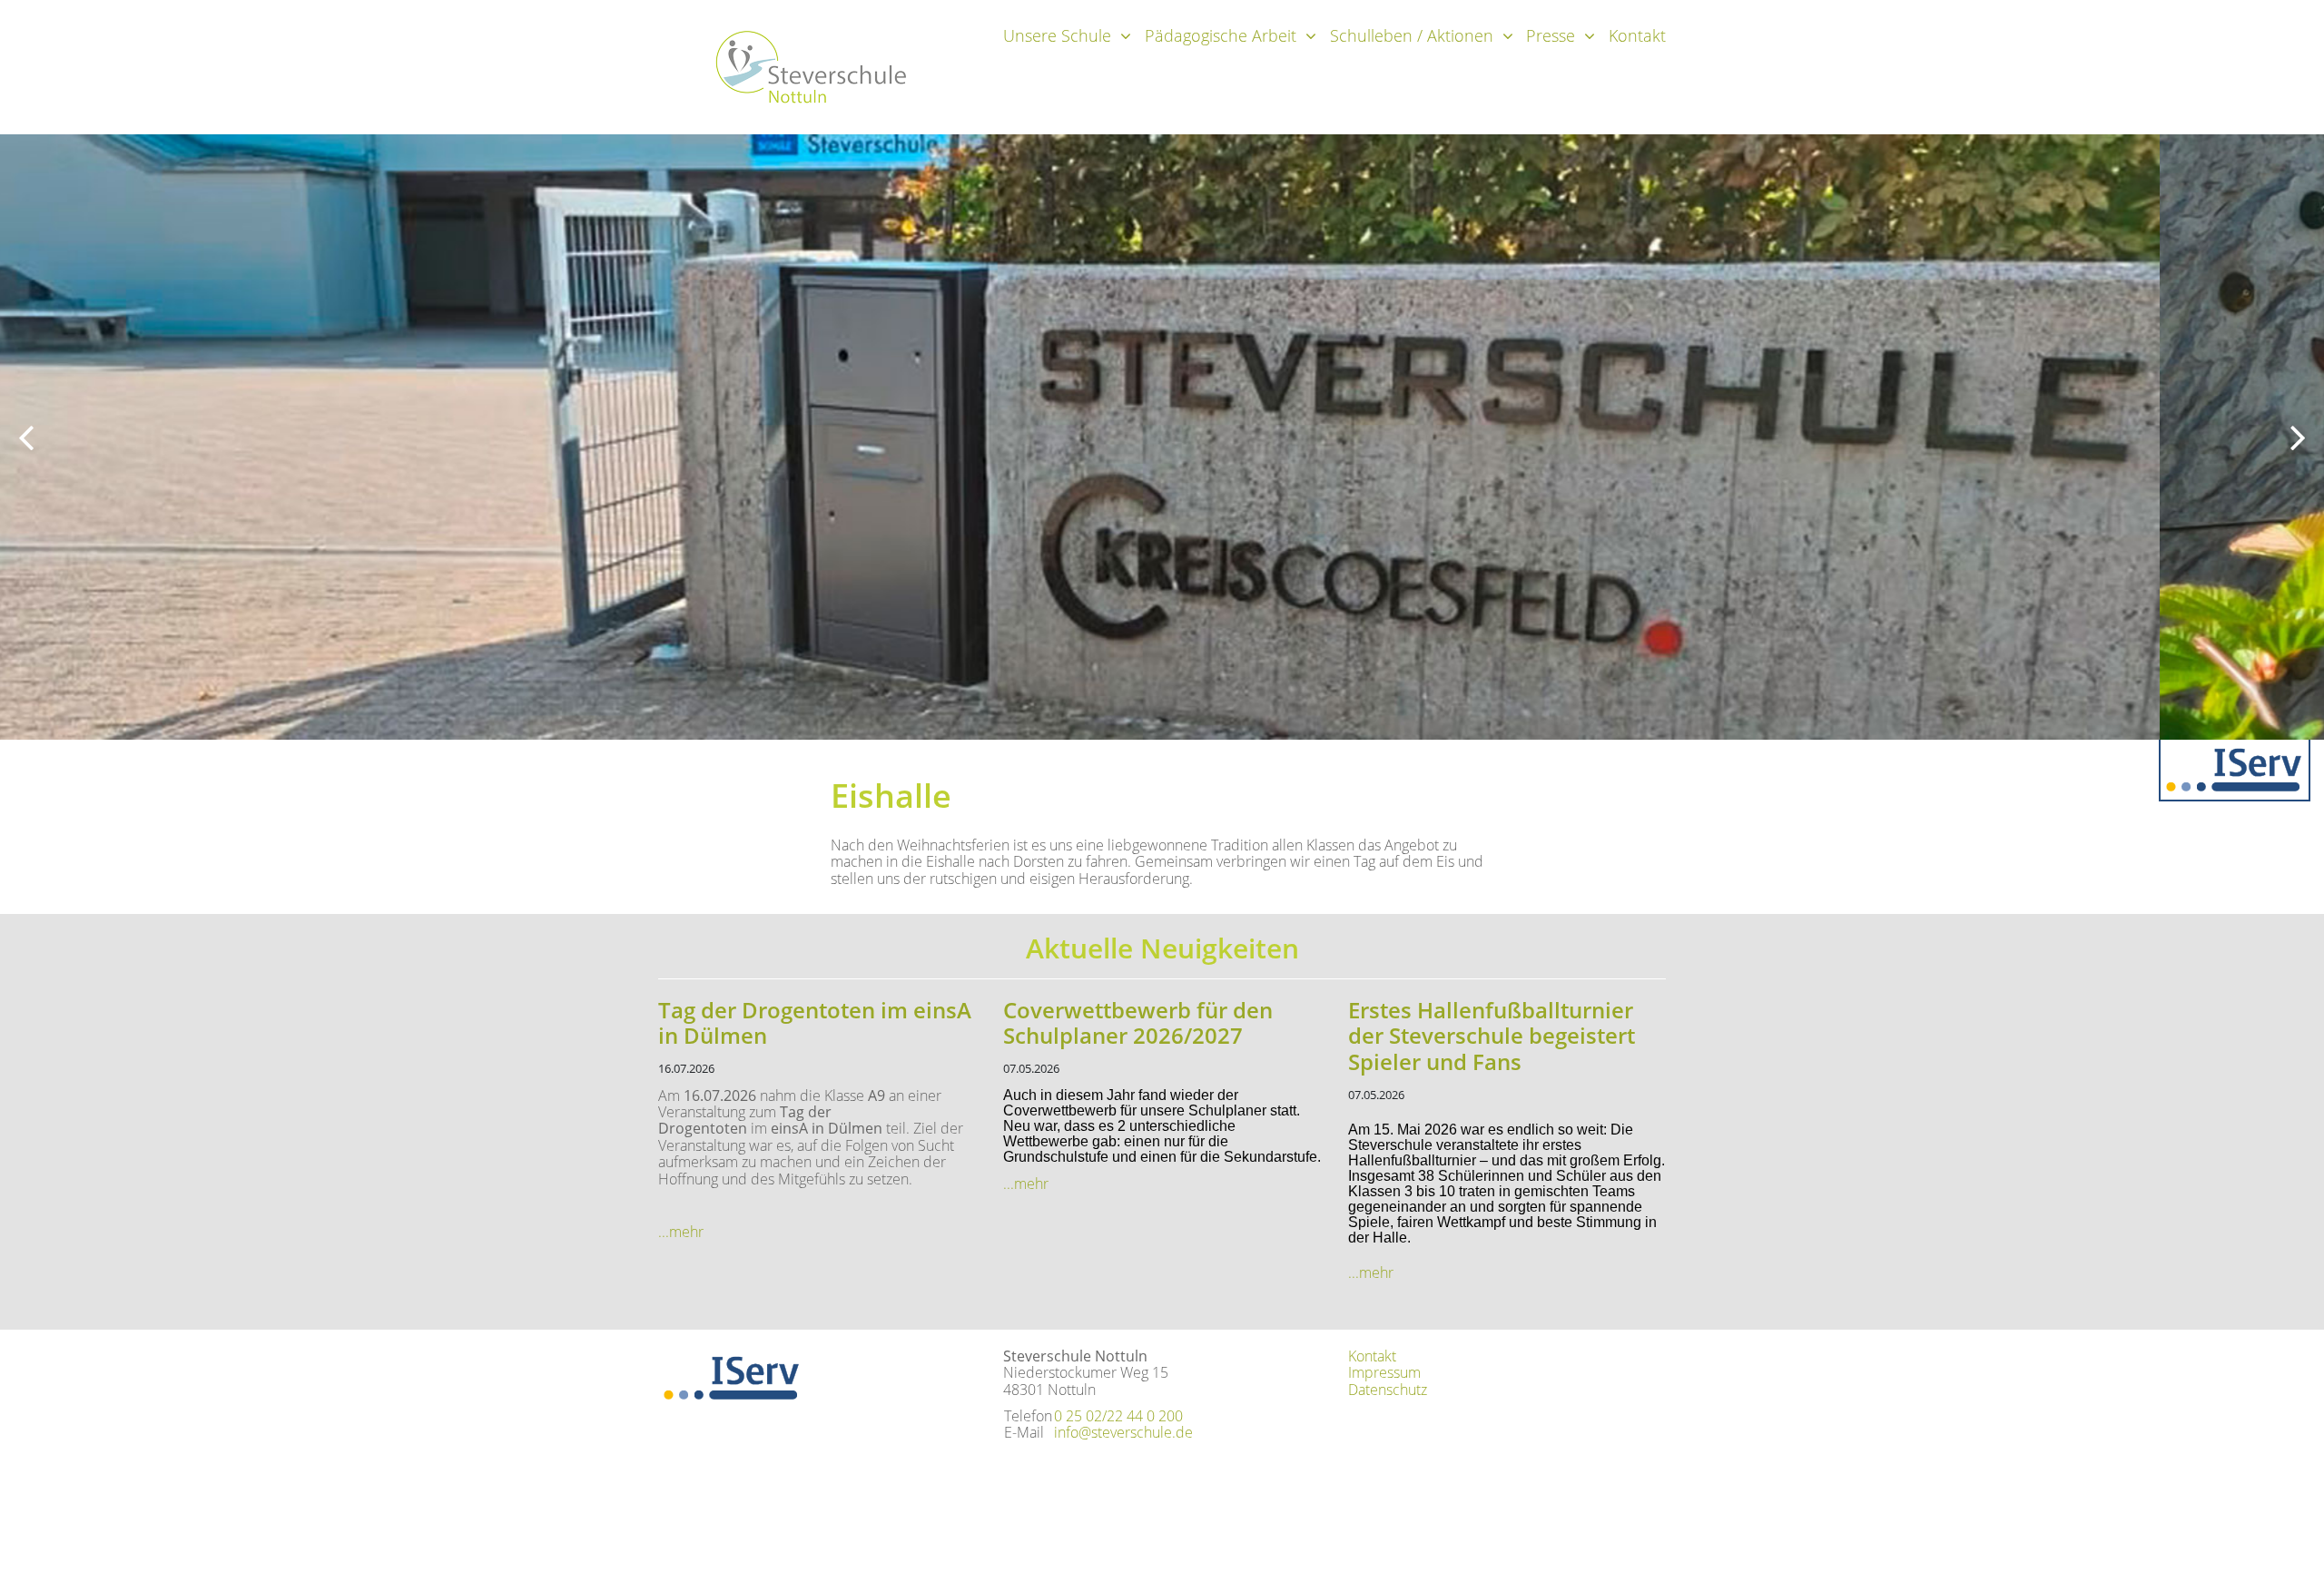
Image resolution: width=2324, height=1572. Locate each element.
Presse (1551, 35)
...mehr (681, 1232)
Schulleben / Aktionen (1412, 35)
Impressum (1384, 1372)
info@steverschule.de (1123, 1432)
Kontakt (1637, 35)
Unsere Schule (1057, 35)
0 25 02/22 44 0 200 (1118, 1416)
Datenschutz (1388, 1390)
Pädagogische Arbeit (1221, 35)
